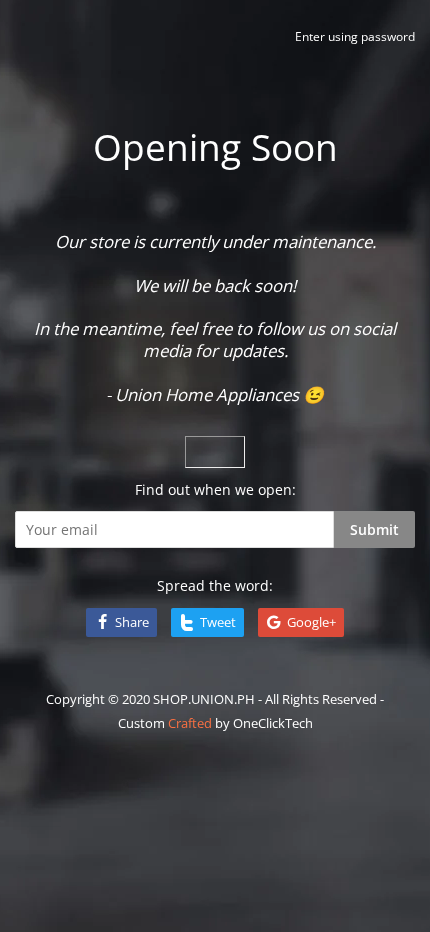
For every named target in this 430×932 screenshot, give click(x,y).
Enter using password (355, 36)
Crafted (190, 723)
